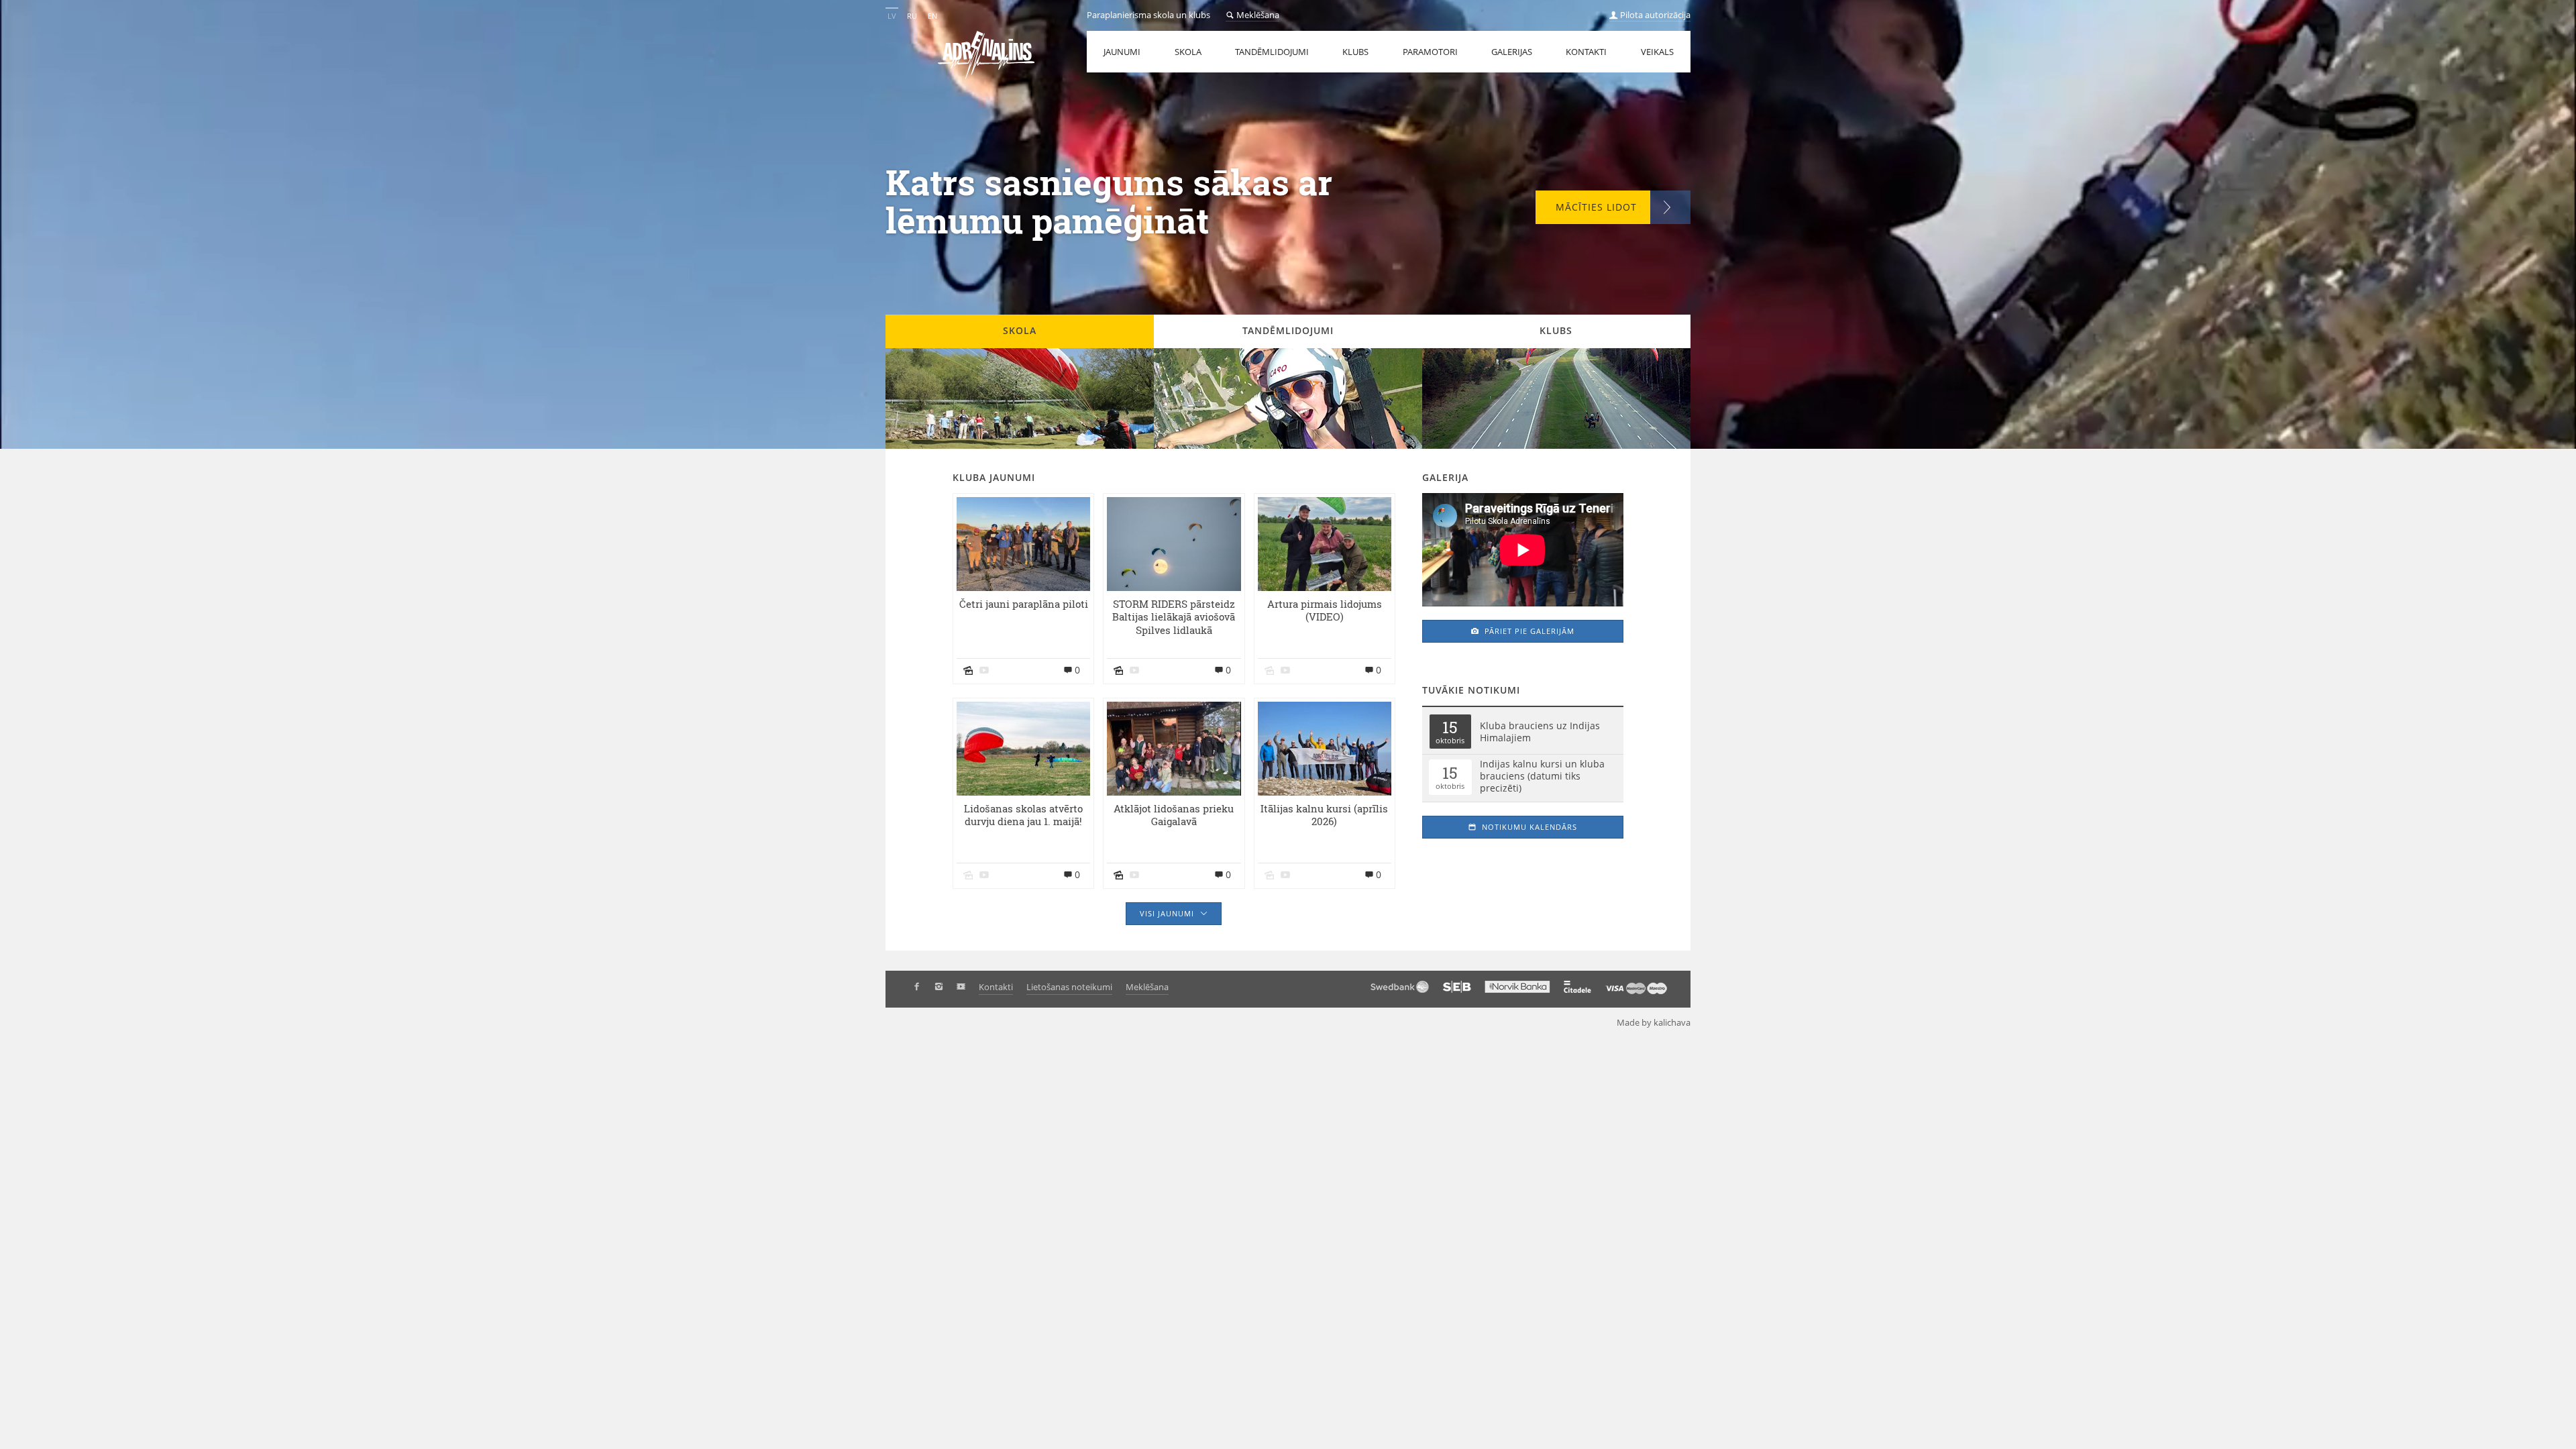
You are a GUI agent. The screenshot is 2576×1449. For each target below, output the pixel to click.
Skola (1188, 52)
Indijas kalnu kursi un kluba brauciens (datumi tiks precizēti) (1542, 776)
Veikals (1657, 52)
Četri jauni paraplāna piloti (1024, 604)
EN (932, 16)
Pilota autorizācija (1654, 15)
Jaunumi (1122, 52)
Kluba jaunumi (994, 477)
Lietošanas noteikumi (1069, 987)
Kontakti (1586, 52)
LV (892, 16)
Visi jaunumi (1168, 913)
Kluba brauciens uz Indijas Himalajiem (1540, 732)
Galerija (1445, 477)
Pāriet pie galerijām (1528, 631)
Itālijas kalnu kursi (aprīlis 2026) (1324, 816)
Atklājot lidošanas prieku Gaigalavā (1174, 816)
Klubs (1355, 52)
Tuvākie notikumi (1471, 690)
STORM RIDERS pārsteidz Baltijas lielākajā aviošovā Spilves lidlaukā (1174, 618)
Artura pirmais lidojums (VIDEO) (1325, 611)
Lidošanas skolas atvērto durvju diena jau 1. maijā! (1023, 816)
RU (912, 16)
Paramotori (1430, 52)
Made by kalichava (1654, 1022)
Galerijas (1512, 52)
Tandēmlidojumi (1272, 52)
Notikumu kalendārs (1528, 827)
